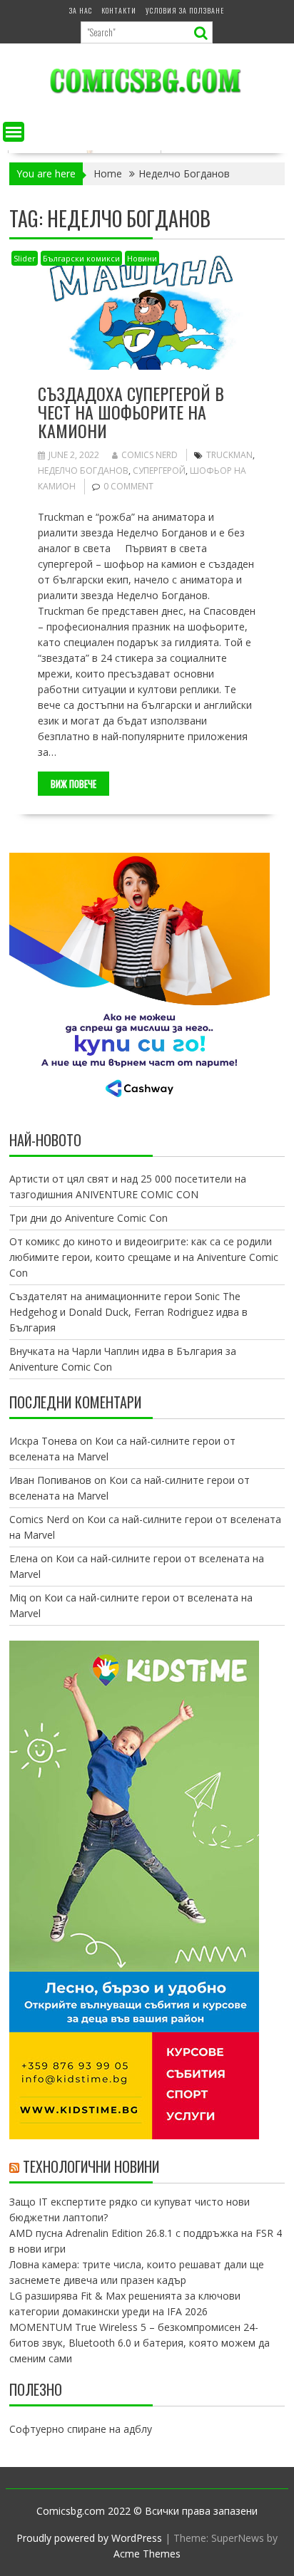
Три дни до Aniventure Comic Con (88, 1218)
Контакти (119, 10)
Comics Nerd (149, 455)
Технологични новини (91, 2166)
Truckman (229, 455)
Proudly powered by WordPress (89, 2538)
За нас (81, 10)
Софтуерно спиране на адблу (81, 2429)
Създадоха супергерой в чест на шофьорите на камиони (131, 412)
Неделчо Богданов (83, 471)
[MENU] (14, 132)
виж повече (73, 784)
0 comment (128, 486)
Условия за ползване (185, 10)
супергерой (159, 471)
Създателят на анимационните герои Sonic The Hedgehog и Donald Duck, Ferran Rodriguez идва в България (128, 1312)
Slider (25, 258)
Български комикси (81, 258)
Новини (142, 258)
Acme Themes (147, 2554)
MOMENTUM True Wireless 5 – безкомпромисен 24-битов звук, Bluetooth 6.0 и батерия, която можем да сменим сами (140, 2343)
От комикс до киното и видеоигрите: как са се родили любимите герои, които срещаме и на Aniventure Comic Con (144, 1257)
